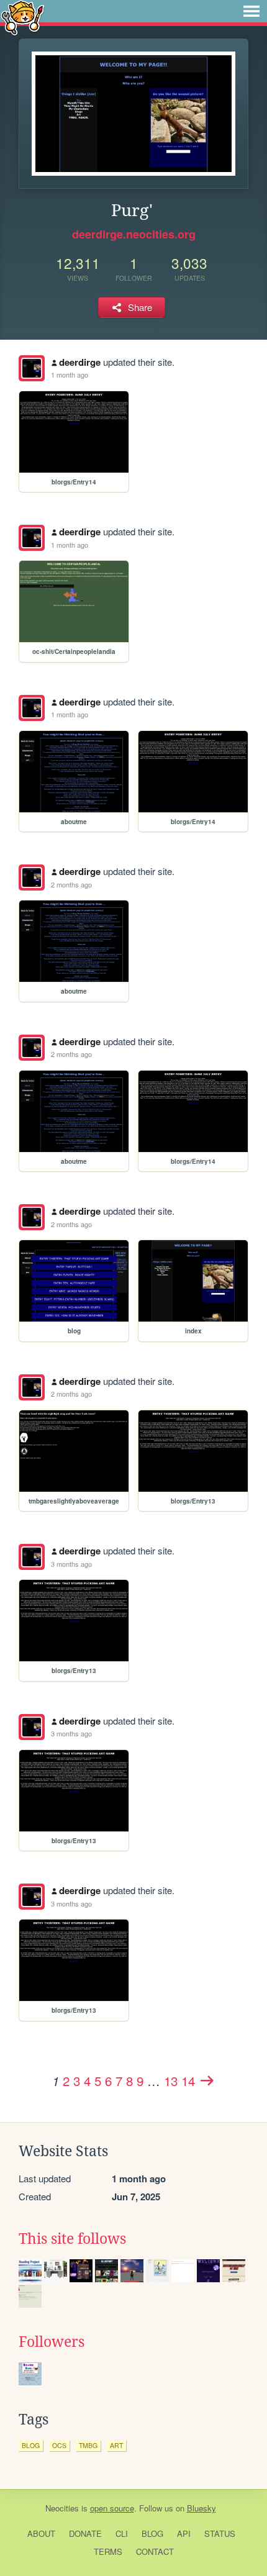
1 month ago (70, 374)
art (116, 2445)
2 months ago (71, 884)
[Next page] (207, 2080)
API (184, 2533)
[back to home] (23, 17)
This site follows (72, 2239)
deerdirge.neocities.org (134, 234)
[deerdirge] (32, 368)
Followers (52, 2342)
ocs (59, 2445)
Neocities (62, 2508)
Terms (108, 2551)
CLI (122, 2533)
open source (112, 2508)
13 (171, 2080)
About (41, 2533)
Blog (152, 2533)
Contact (155, 2551)
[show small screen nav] (251, 11)
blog (31, 2445)
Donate (85, 2533)
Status (220, 2533)
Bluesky (201, 2508)
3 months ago (71, 1564)
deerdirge (80, 362)
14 (188, 2080)
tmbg (88, 2445)
